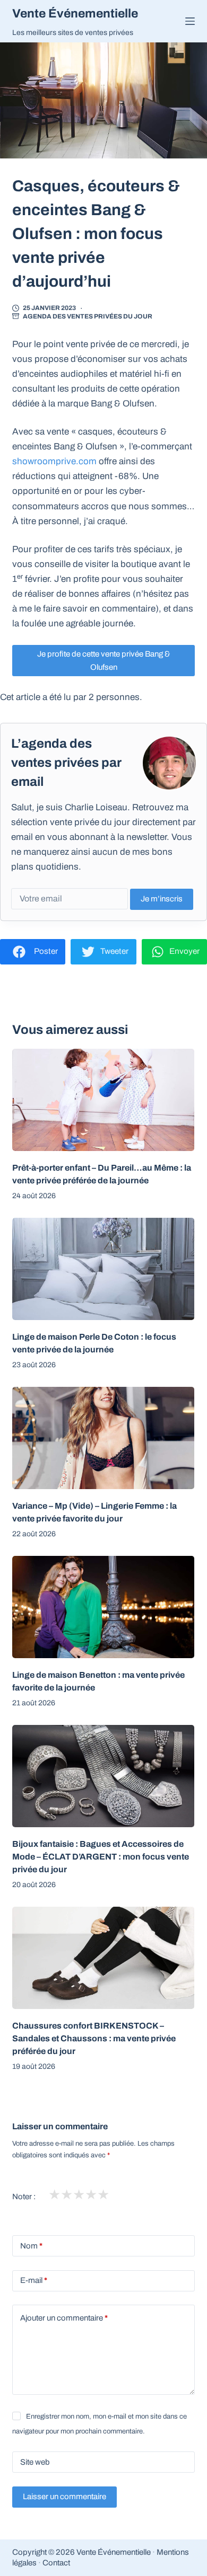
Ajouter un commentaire (64, 2318)
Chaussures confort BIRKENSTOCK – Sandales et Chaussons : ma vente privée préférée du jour (94, 2038)
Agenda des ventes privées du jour (88, 316)
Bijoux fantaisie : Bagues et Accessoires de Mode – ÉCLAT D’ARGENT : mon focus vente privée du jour (101, 1857)
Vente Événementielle (75, 14)
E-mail (34, 2280)
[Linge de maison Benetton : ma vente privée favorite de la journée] (103, 1607)
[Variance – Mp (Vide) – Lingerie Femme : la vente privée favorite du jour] (103, 1438)
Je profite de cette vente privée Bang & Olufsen (103, 661)
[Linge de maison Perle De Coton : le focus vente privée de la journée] (103, 1269)
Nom (31, 2246)
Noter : (24, 2197)
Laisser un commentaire (64, 2497)
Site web (35, 2462)
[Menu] (190, 21)
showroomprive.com (54, 461)
